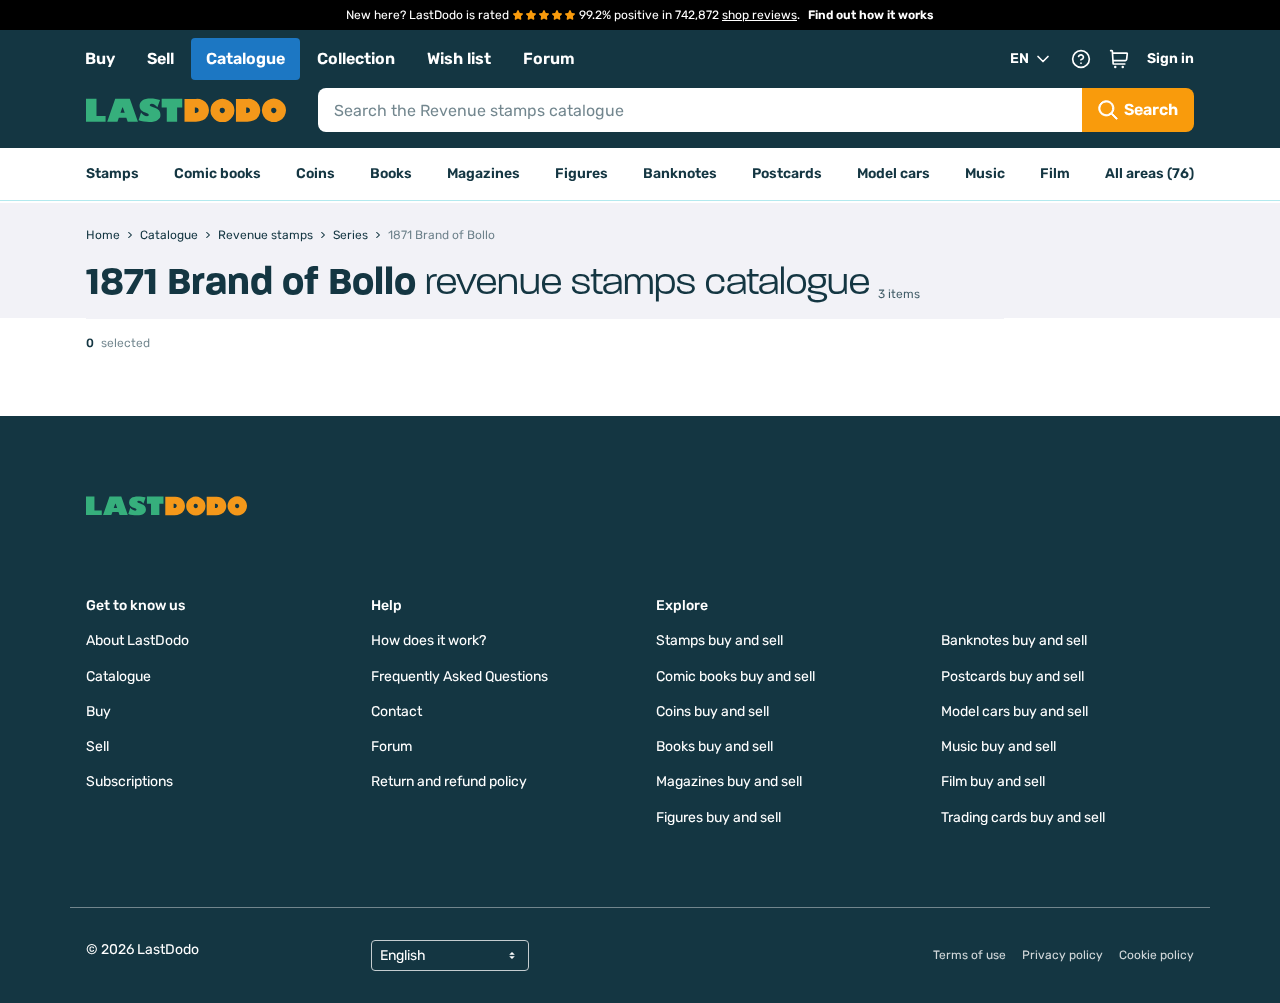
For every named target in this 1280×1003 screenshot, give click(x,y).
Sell (160, 58)
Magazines (483, 173)
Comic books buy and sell (735, 676)
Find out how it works (871, 15)
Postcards (787, 173)
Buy (100, 58)
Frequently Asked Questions (459, 676)
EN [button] (1019, 58)
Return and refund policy (449, 781)
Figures (581, 173)
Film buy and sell (993, 781)
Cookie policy (1156, 955)
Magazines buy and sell (729, 781)
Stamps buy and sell (719, 640)
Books (391, 173)
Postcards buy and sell (1012, 676)
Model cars (893, 173)
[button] (1119, 59)
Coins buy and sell (712, 711)
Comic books (217, 173)
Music (985, 173)
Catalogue (245, 58)
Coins (315, 173)
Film (1055, 173)
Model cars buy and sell (1014, 711)
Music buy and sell (998, 746)
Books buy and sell (714, 746)
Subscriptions (129, 781)
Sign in (1170, 58)
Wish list (459, 58)
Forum (549, 58)
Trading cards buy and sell (1023, 817)
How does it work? (428, 640)
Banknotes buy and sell (1014, 640)
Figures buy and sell (718, 817)
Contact (396, 711)
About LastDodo (137, 640)
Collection (356, 58)
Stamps (112, 173)
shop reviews (759, 15)
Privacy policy (1062, 955)
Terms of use (969, 955)
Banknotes (680, 173)
